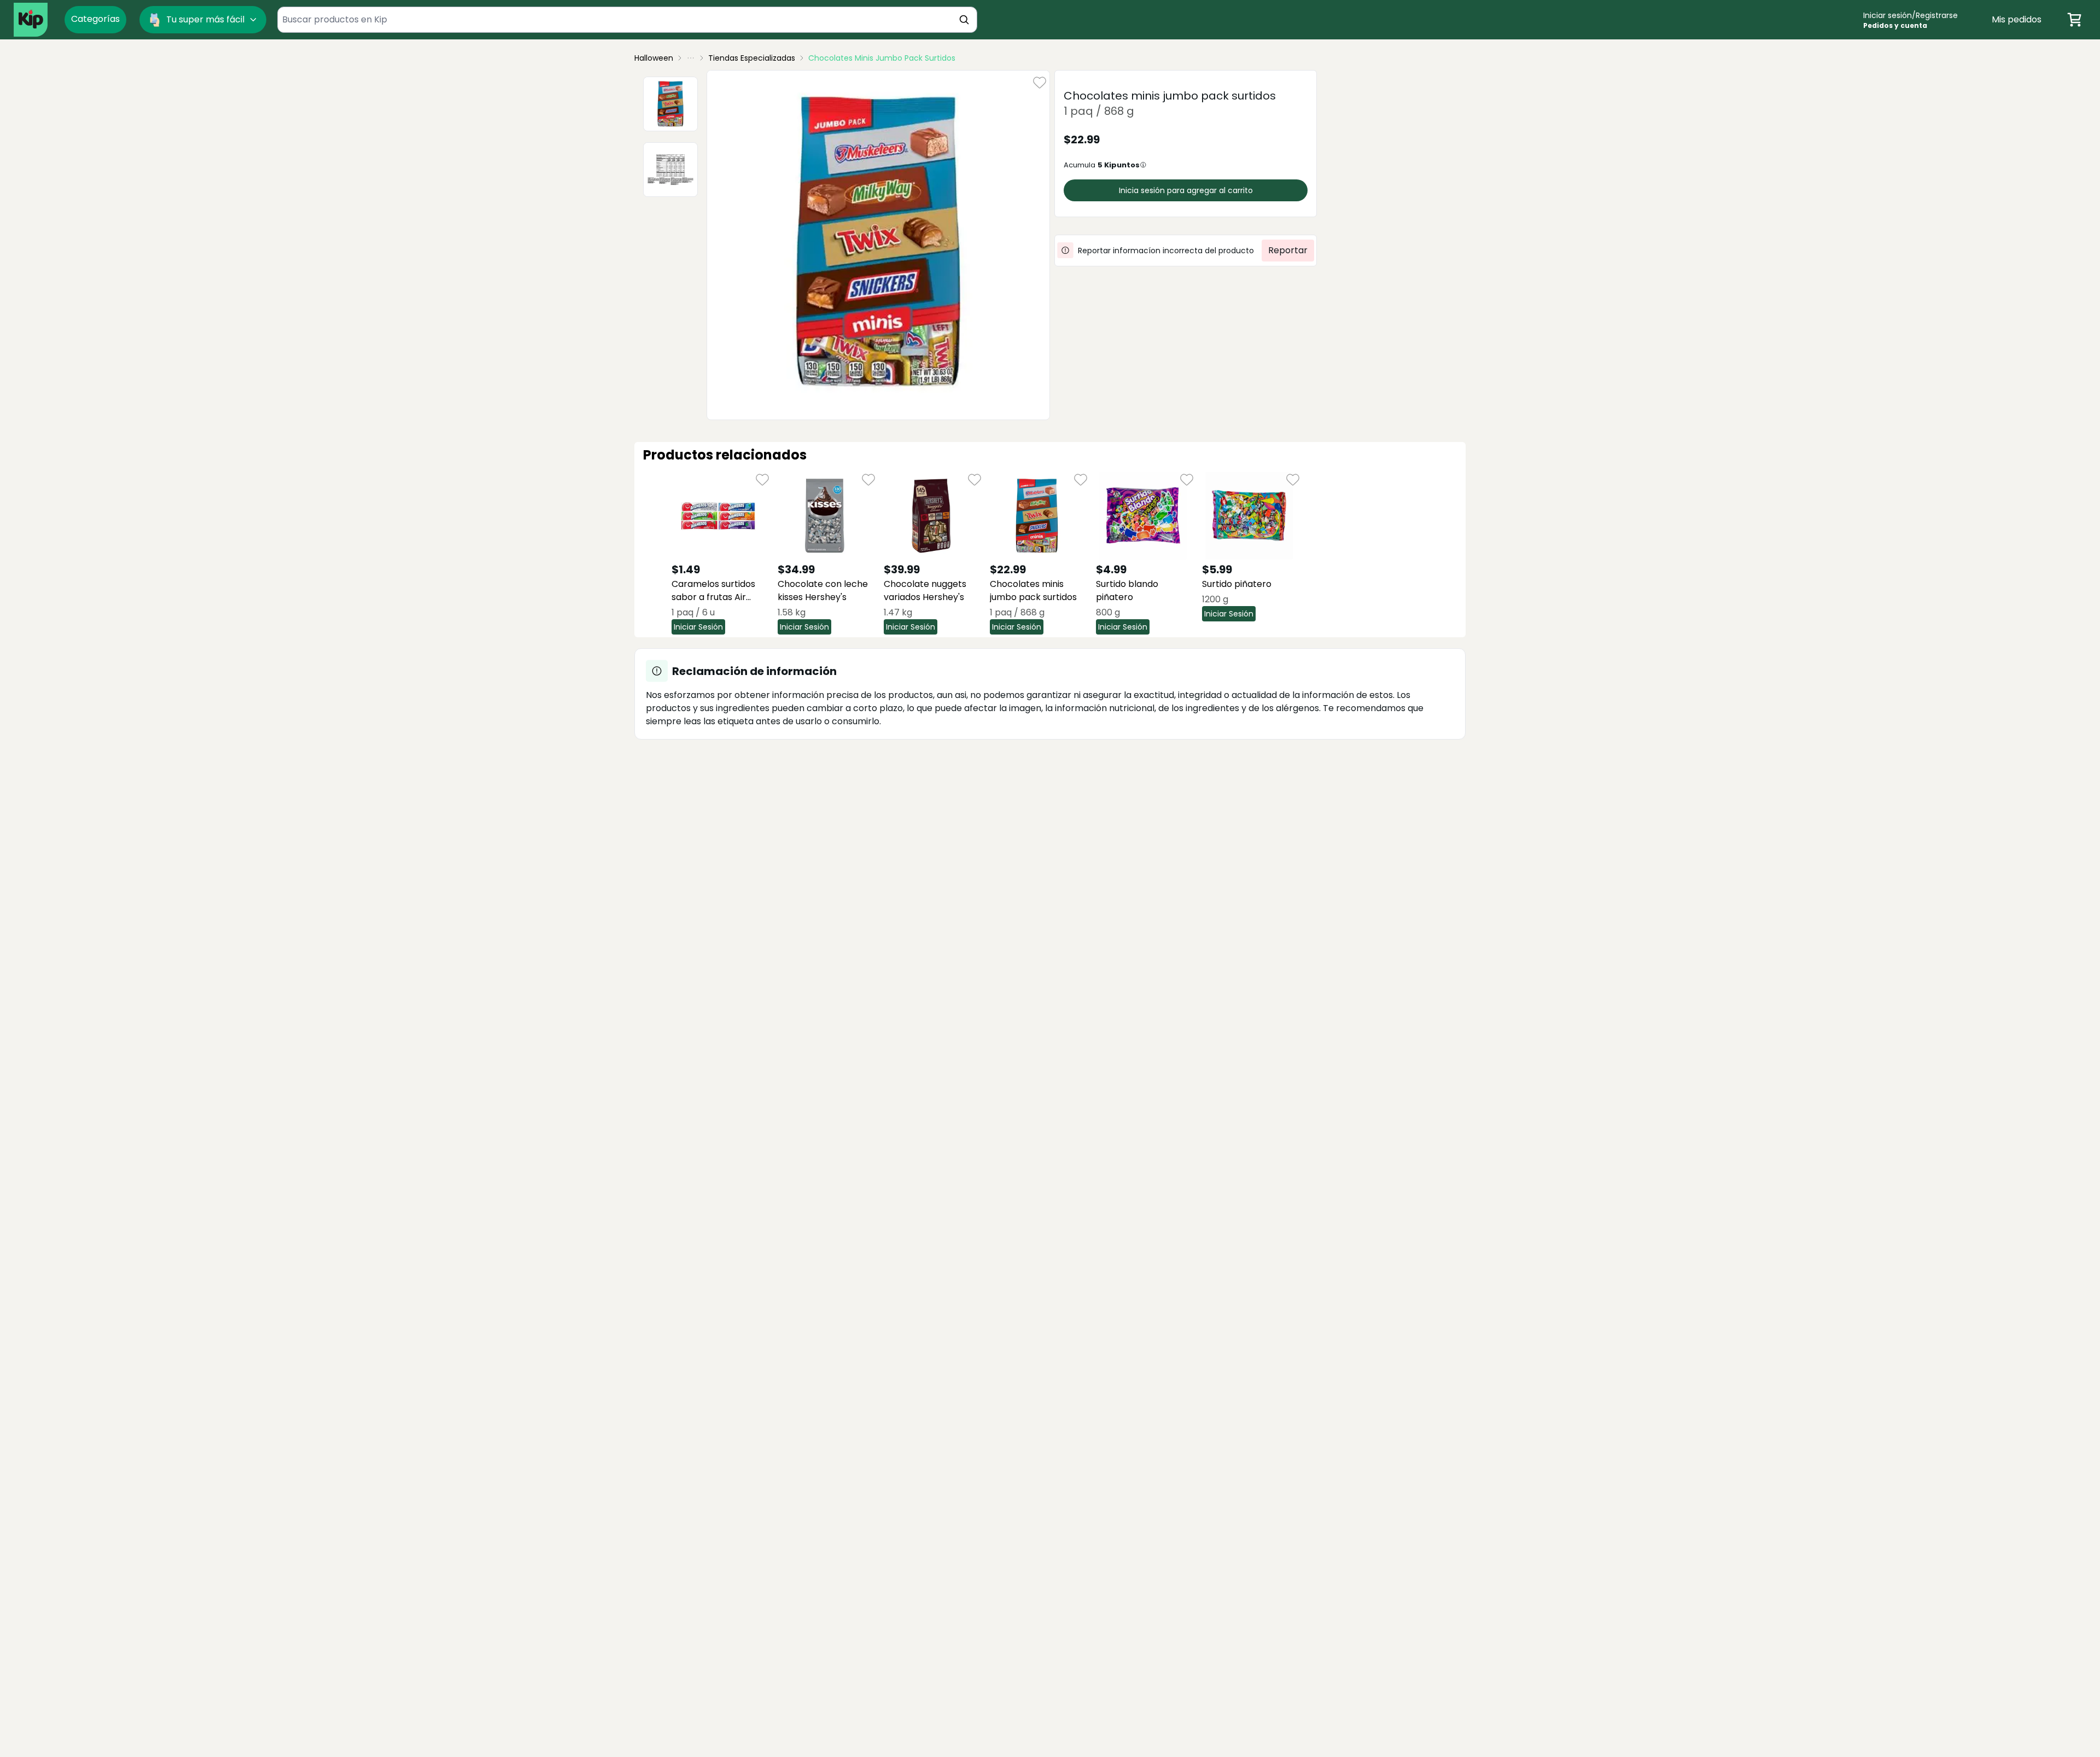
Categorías (95, 19)
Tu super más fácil (205, 19)
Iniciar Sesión (698, 627)
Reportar (1288, 250)
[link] (882, 58)
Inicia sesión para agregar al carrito (1186, 190)
